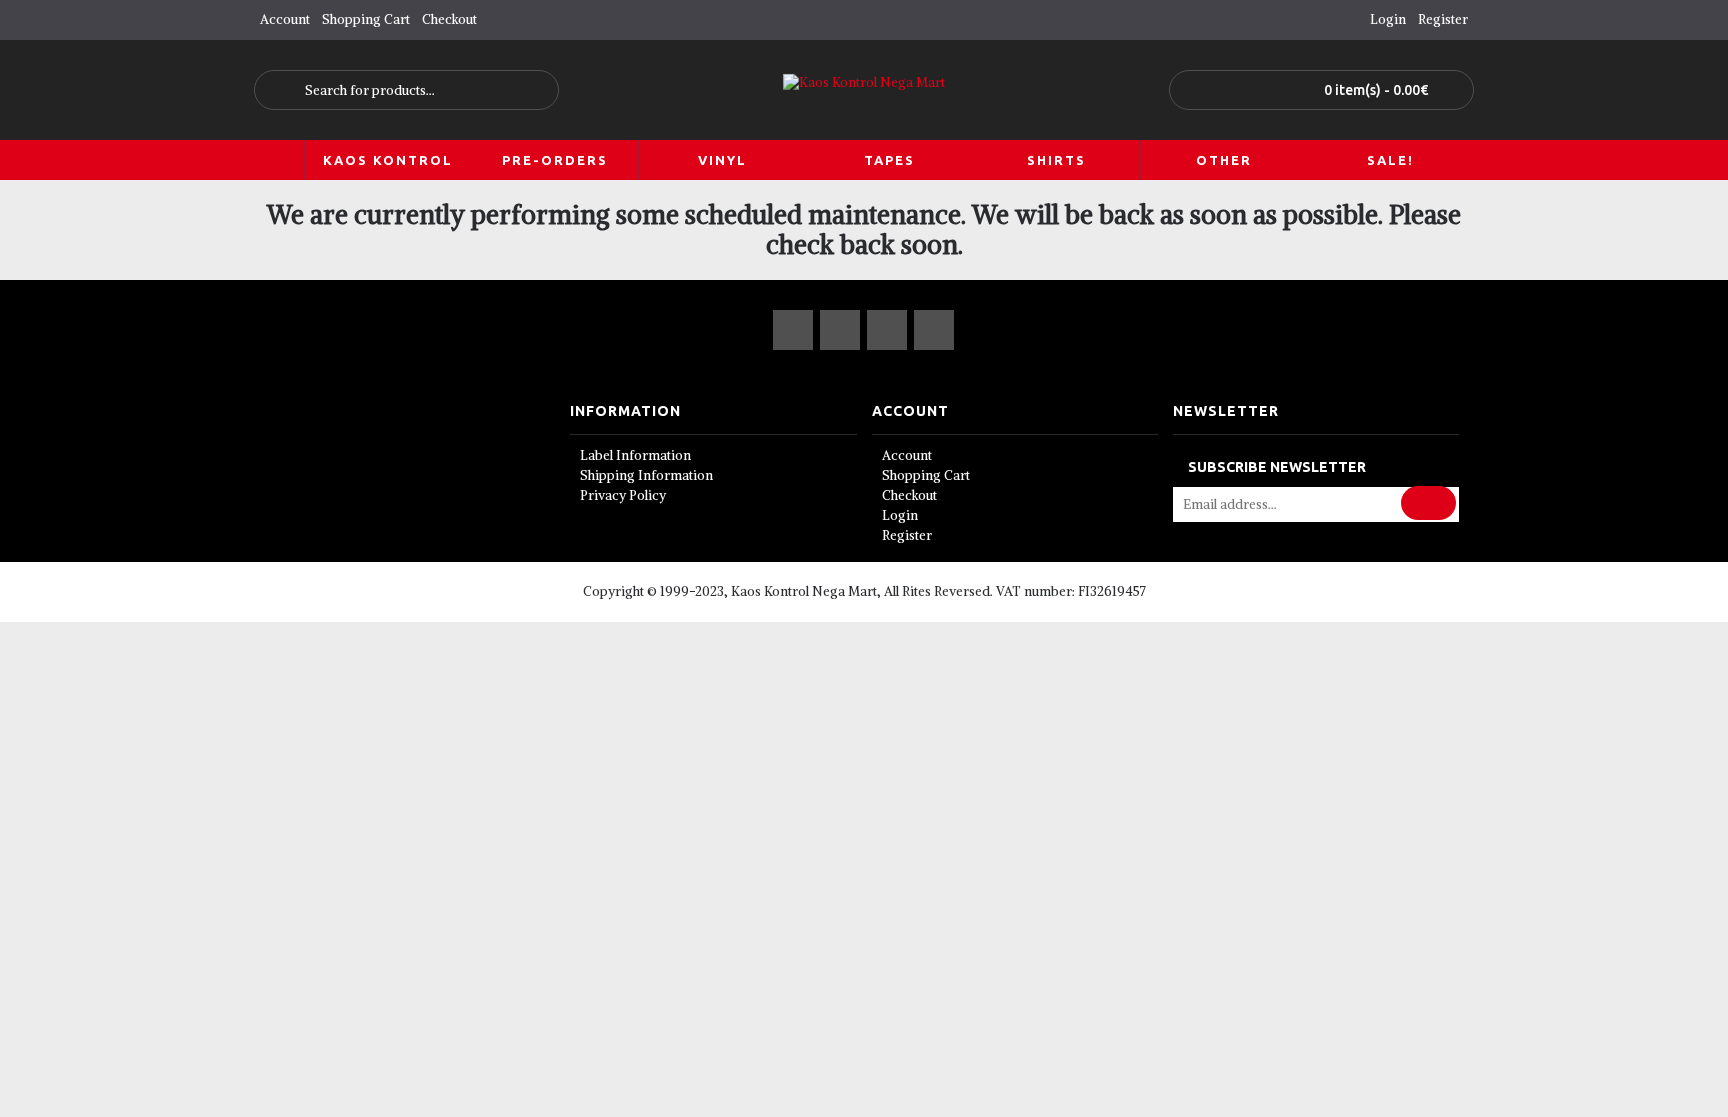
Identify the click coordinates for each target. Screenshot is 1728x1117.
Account (907, 455)
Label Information (635, 455)
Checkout (909, 495)
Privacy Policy (623, 495)
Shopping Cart (926, 475)
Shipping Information (646, 475)
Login (900, 515)
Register (907, 535)
